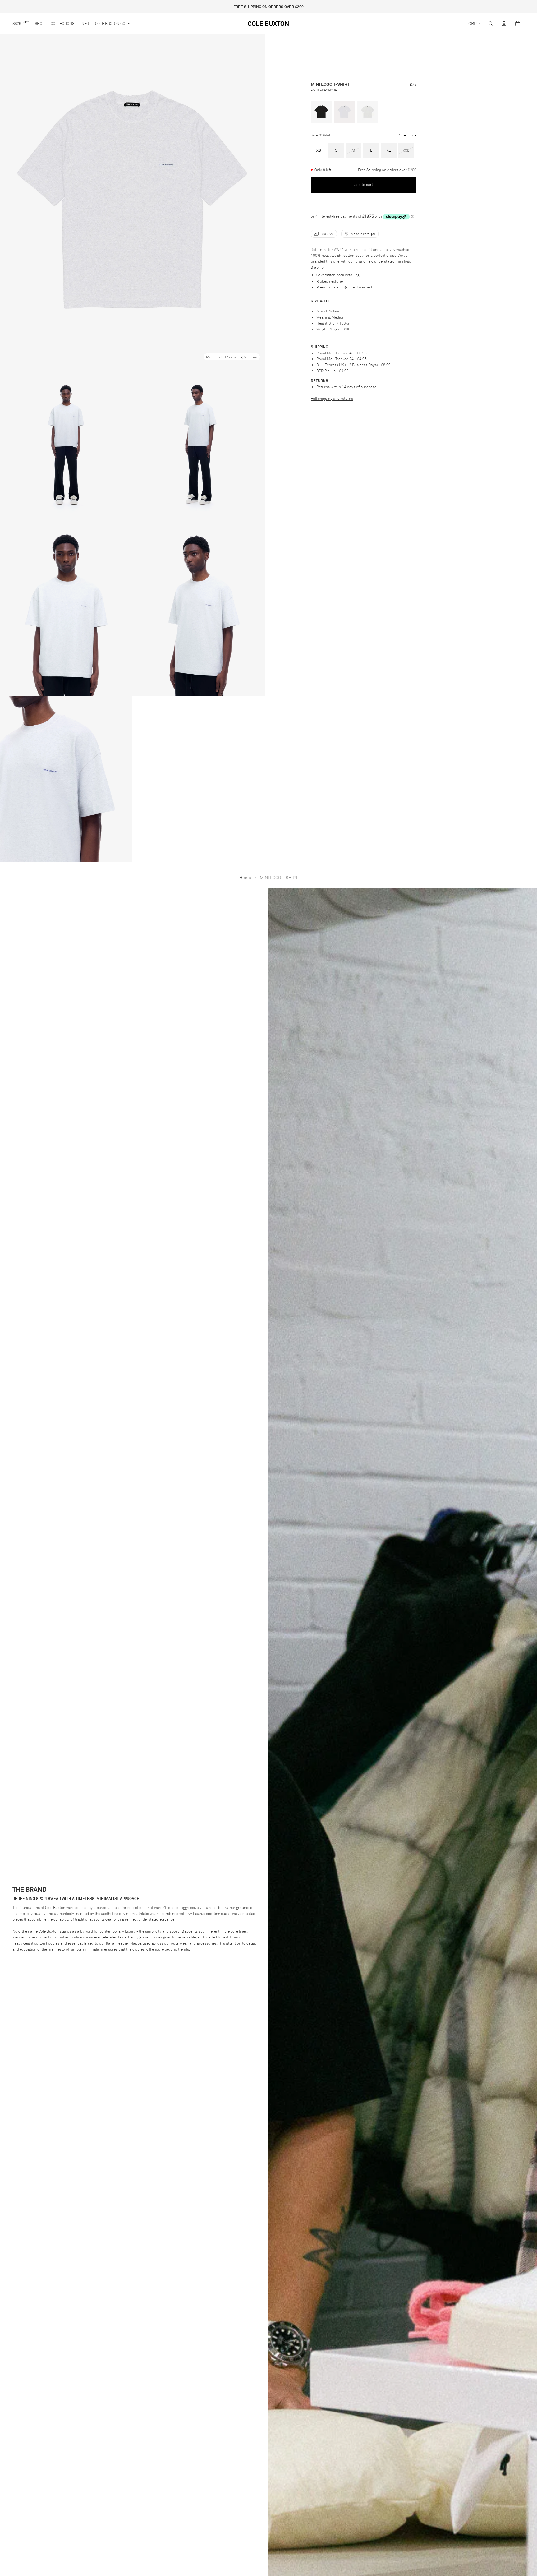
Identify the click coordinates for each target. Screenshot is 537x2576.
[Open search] (491, 24)
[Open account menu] (504, 24)
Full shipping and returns (332, 398)
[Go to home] (269, 24)
